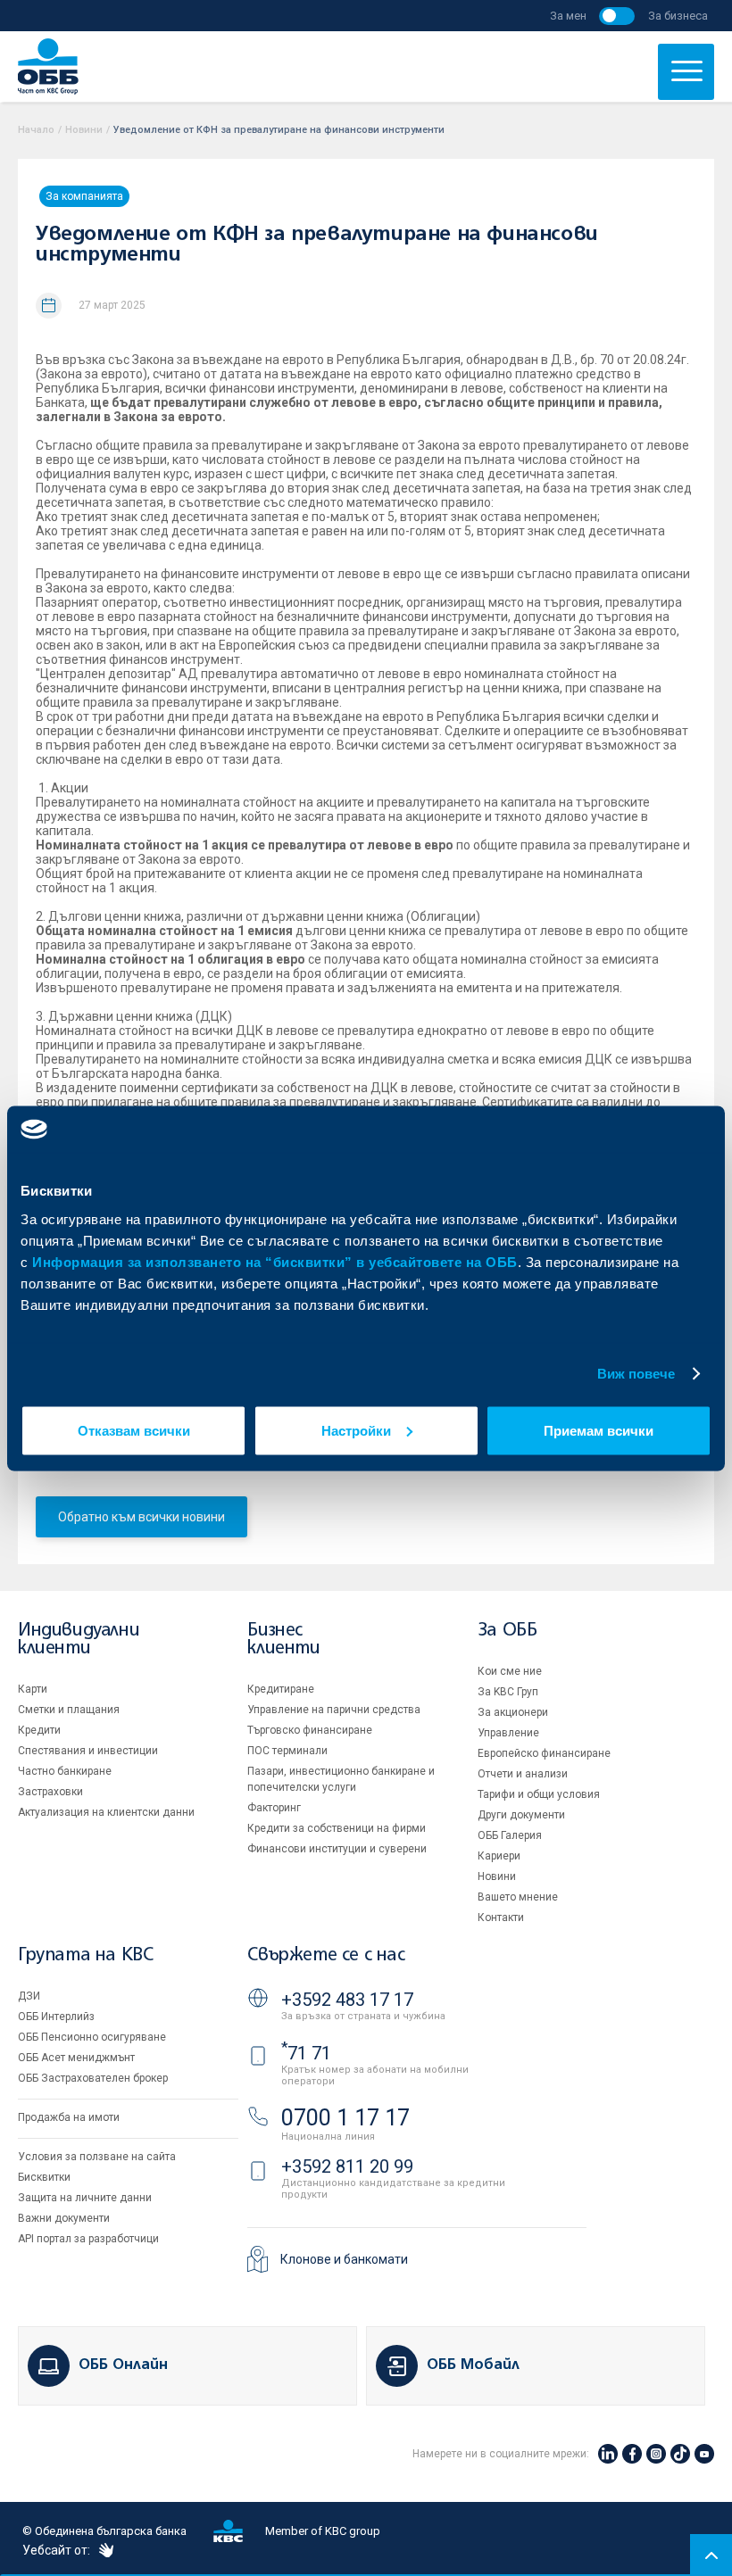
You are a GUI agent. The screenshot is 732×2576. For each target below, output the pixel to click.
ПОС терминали (287, 1751)
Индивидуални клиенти (79, 1640)
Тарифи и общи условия (539, 1794)
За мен (568, 16)
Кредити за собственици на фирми (337, 1828)
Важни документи (64, 2218)
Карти (33, 1689)
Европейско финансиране (544, 1753)
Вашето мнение (518, 1897)
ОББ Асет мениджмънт (76, 2058)
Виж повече (636, 1374)
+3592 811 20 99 (347, 2166)
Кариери (499, 1856)
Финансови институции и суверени (337, 1849)
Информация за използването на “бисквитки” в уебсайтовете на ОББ (275, 1261)
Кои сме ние (510, 1671)
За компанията (84, 196)
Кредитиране (281, 1689)
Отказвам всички (134, 1430)
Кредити (39, 1730)
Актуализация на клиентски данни (106, 1812)
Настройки (356, 1430)
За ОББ (507, 1631)
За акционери (513, 1712)
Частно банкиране (65, 1771)
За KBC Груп (508, 1692)
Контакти (501, 1918)
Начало (36, 130)
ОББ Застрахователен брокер (93, 2078)
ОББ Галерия (510, 1835)
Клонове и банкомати (344, 2259)
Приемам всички (599, 1430)
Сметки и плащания (69, 1710)
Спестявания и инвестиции (88, 1751)
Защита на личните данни (85, 2198)
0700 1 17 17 (345, 2118)
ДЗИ (29, 1996)
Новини (84, 130)
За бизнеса (678, 16)
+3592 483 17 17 (347, 2000)
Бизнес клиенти (283, 1640)
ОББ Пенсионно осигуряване (92, 2037)
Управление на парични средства (334, 1710)
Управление (508, 1733)
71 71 (306, 2053)
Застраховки (50, 1792)
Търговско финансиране (310, 1730)
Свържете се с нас (326, 1955)
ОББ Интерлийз (56, 2017)
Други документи (521, 1815)
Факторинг (274, 1808)
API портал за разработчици (88, 2239)
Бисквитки (44, 2177)
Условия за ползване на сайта (97, 2157)
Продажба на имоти (69, 2117)
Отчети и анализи (523, 1774)
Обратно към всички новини (141, 1517)
